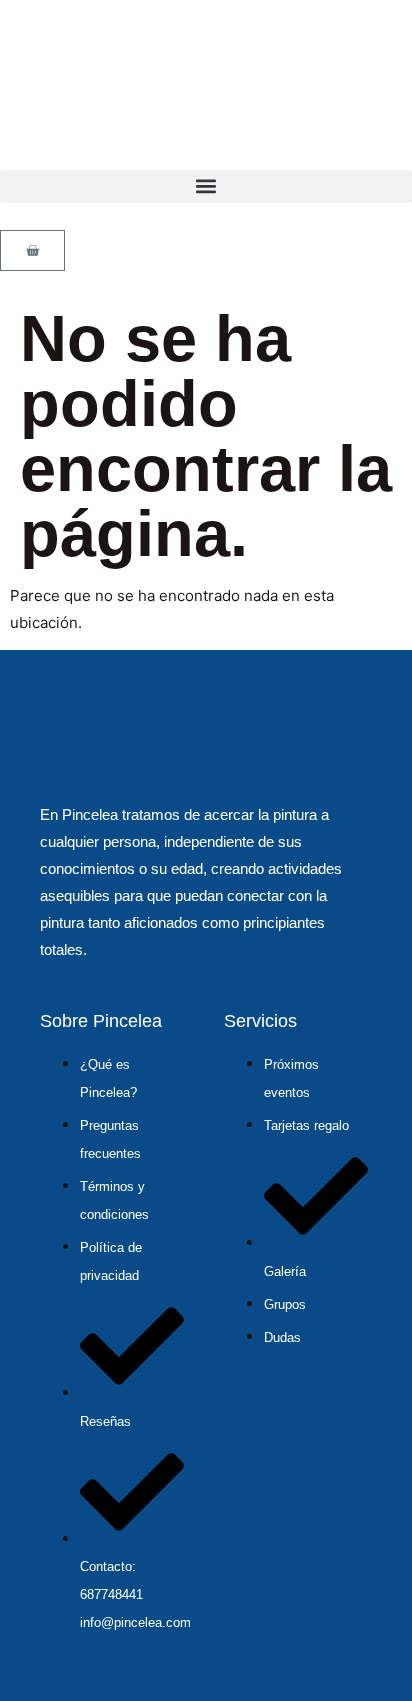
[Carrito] (32, 250)
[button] (206, 186)
